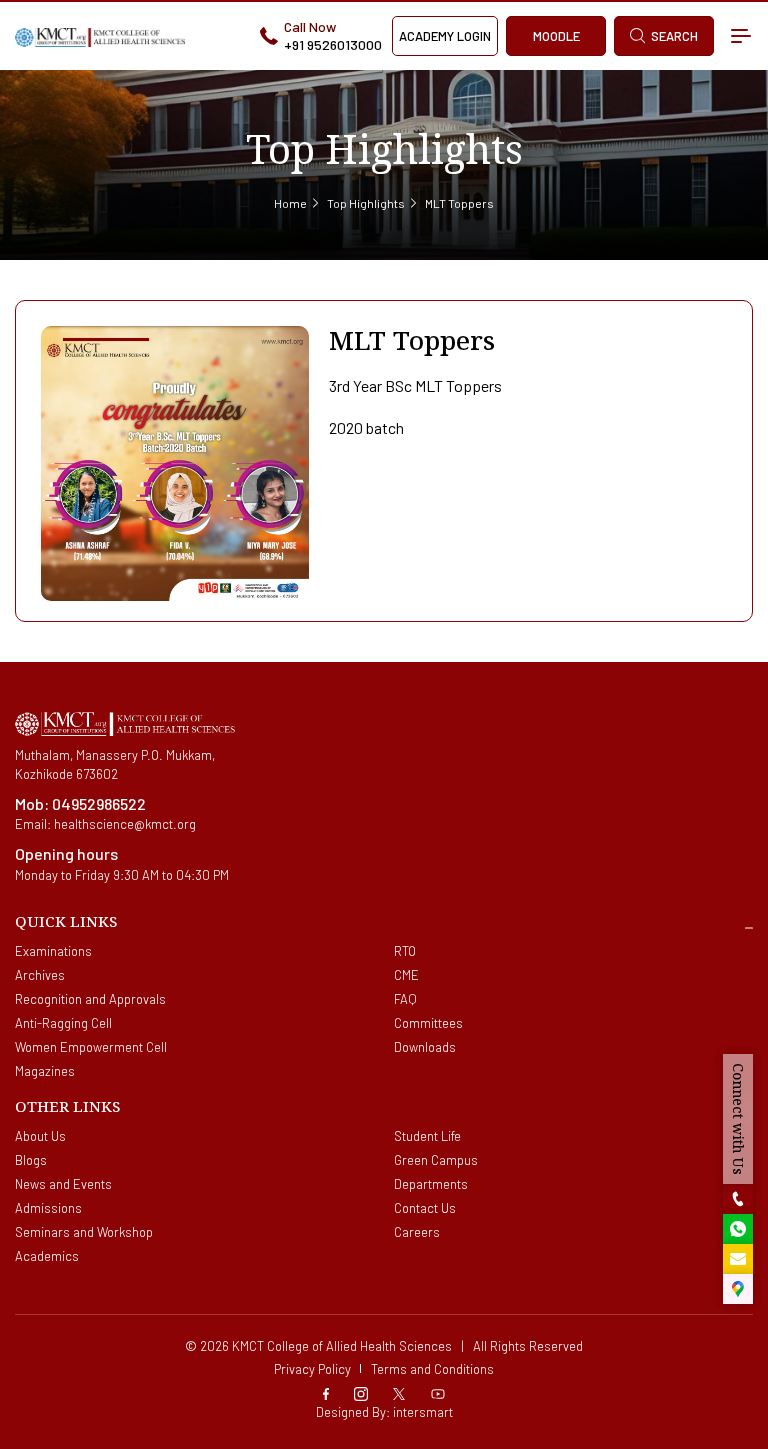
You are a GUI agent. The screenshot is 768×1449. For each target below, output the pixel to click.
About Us (40, 1136)
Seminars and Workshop (84, 1232)
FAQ (405, 999)
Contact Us (425, 1208)
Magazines (45, 1071)
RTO (405, 951)
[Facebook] (326, 1391)
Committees (428, 1023)
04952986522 (99, 803)
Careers (417, 1232)
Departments (431, 1184)
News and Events (63, 1184)
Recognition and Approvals (90, 999)
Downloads (425, 1047)
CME (406, 975)
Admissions (48, 1208)
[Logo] (100, 35)
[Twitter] (399, 1391)
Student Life (427, 1136)
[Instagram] (361, 1391)
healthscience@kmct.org (125, 824)
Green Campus (436, 1160)
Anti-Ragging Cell (63, 1023)
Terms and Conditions (432, 1369)
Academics (47, 1256)
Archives (40, 975)
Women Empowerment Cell (91, 1047)
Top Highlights (366, 203)
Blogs (31, 1160)
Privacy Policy (312, 1369)
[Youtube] (438, 1391)
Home (290, 203)
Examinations (53, 951)
